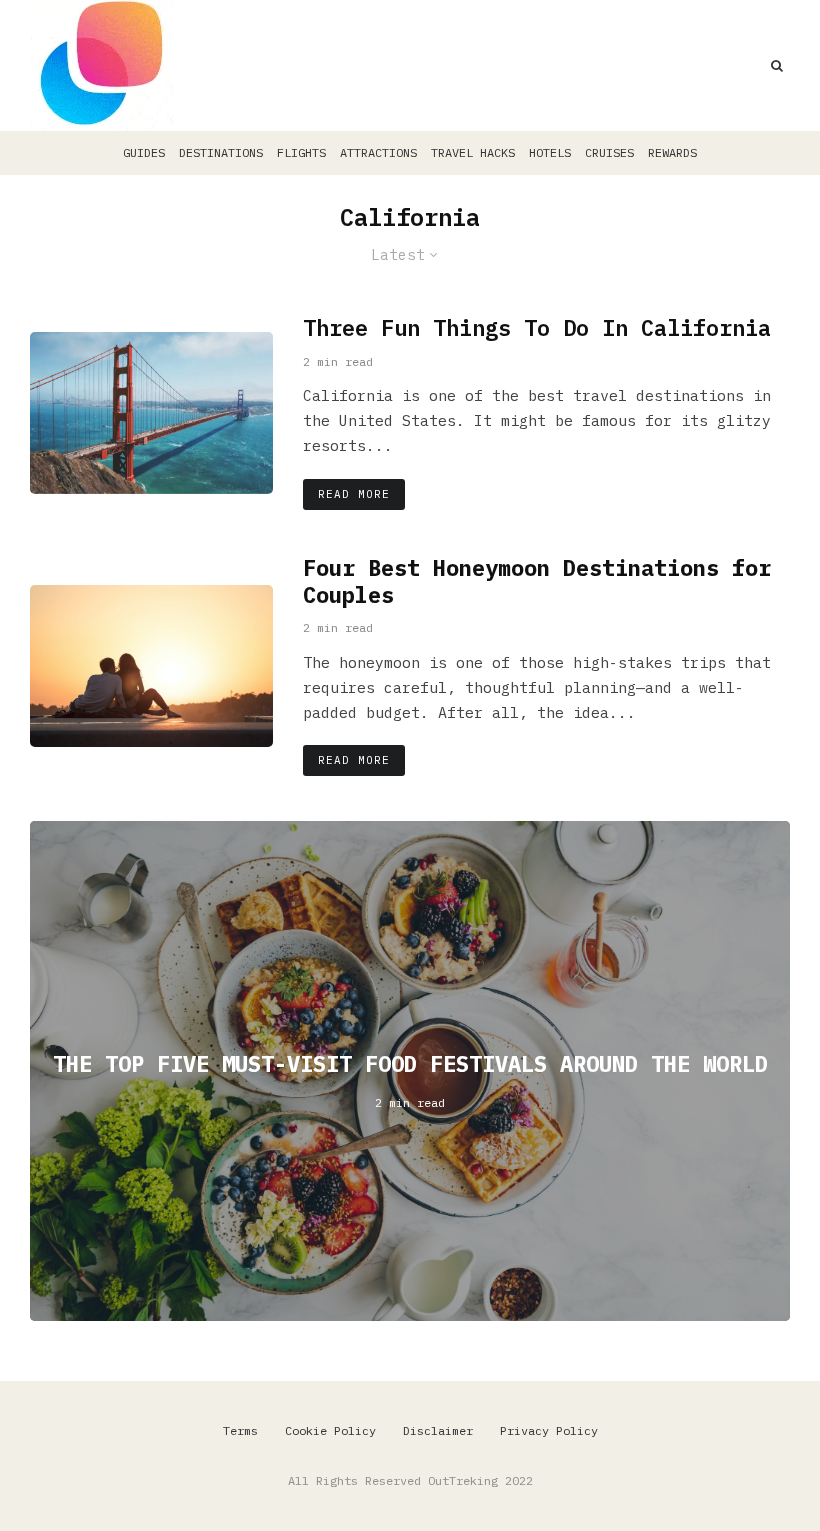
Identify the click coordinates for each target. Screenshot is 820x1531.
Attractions (378, 152)
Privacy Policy (549, 1430)
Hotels (550, 152)
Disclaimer (438, 1430)
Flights (301, 152)
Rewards (672, 152)
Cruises (609, 152)
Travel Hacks (473, 152)
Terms (240, 1430)
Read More (354, 494)
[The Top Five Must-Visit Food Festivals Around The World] (410, 1071)
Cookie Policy (330, 1430)
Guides (144, 152)
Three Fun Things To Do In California (537, 328)
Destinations (221, 152)
